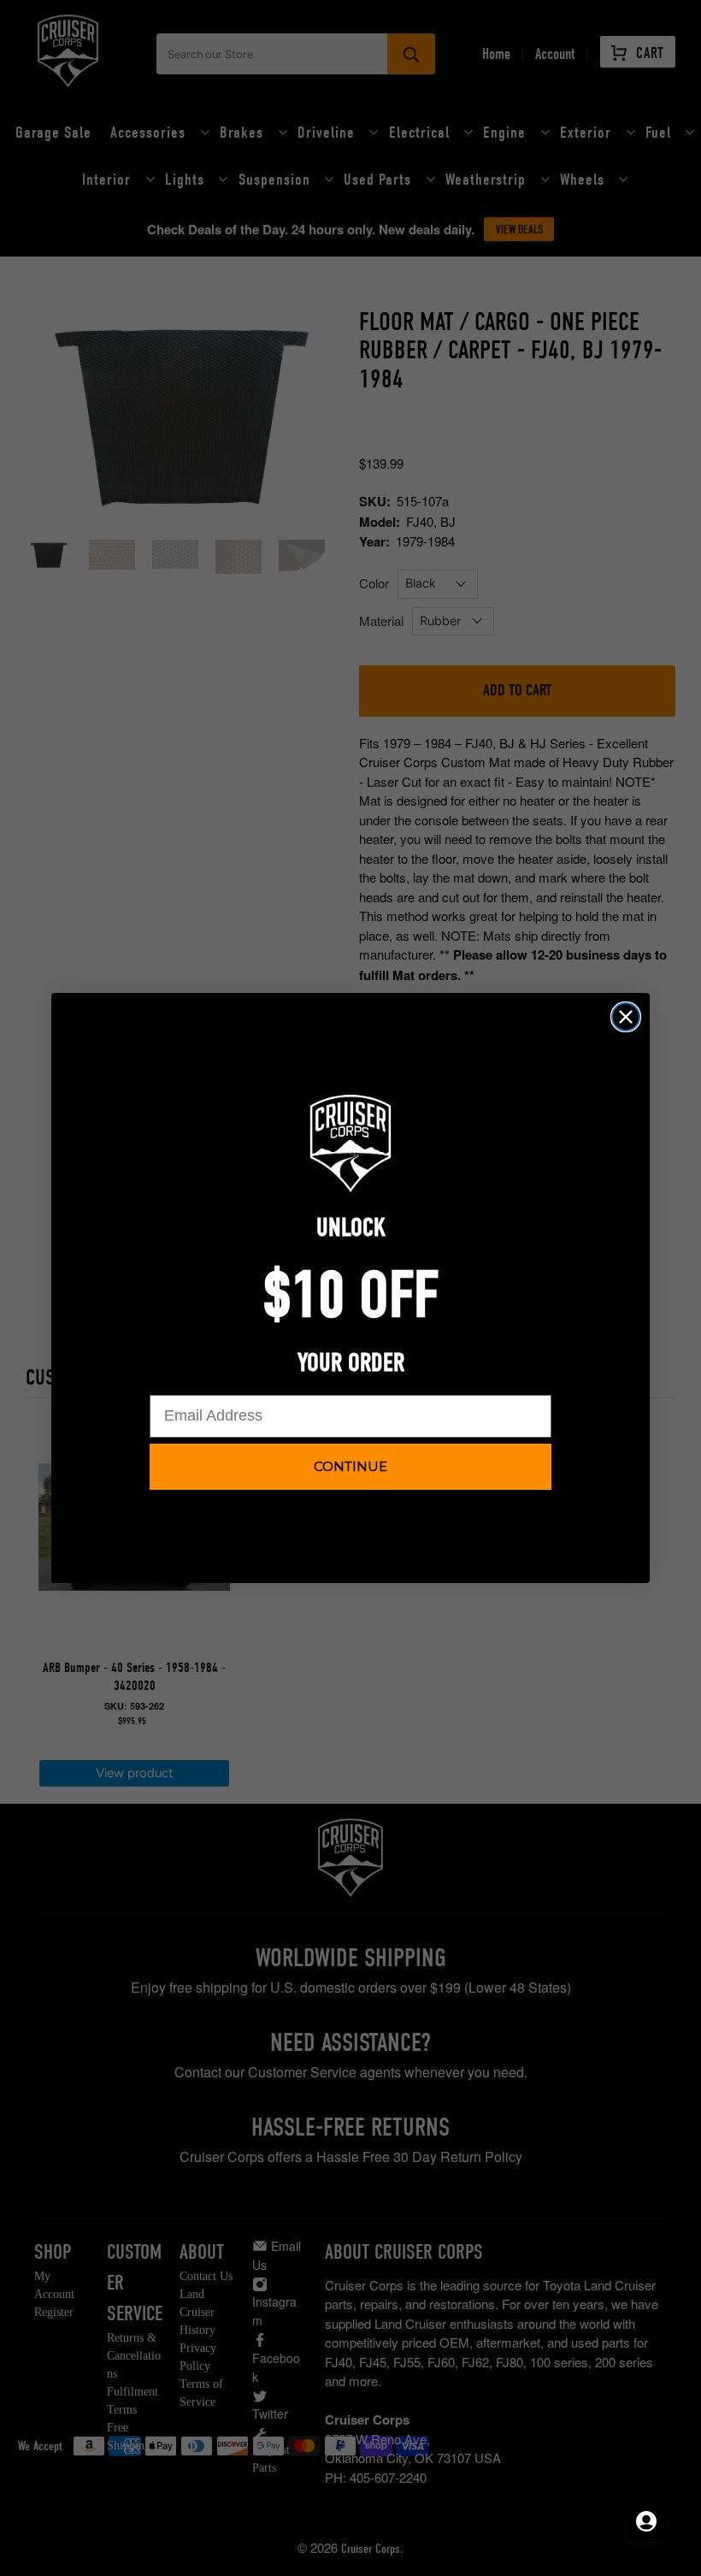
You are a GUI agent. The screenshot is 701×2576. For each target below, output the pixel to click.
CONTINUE (350, 1466)
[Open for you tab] (646, 2521)
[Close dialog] (626, 1017)
